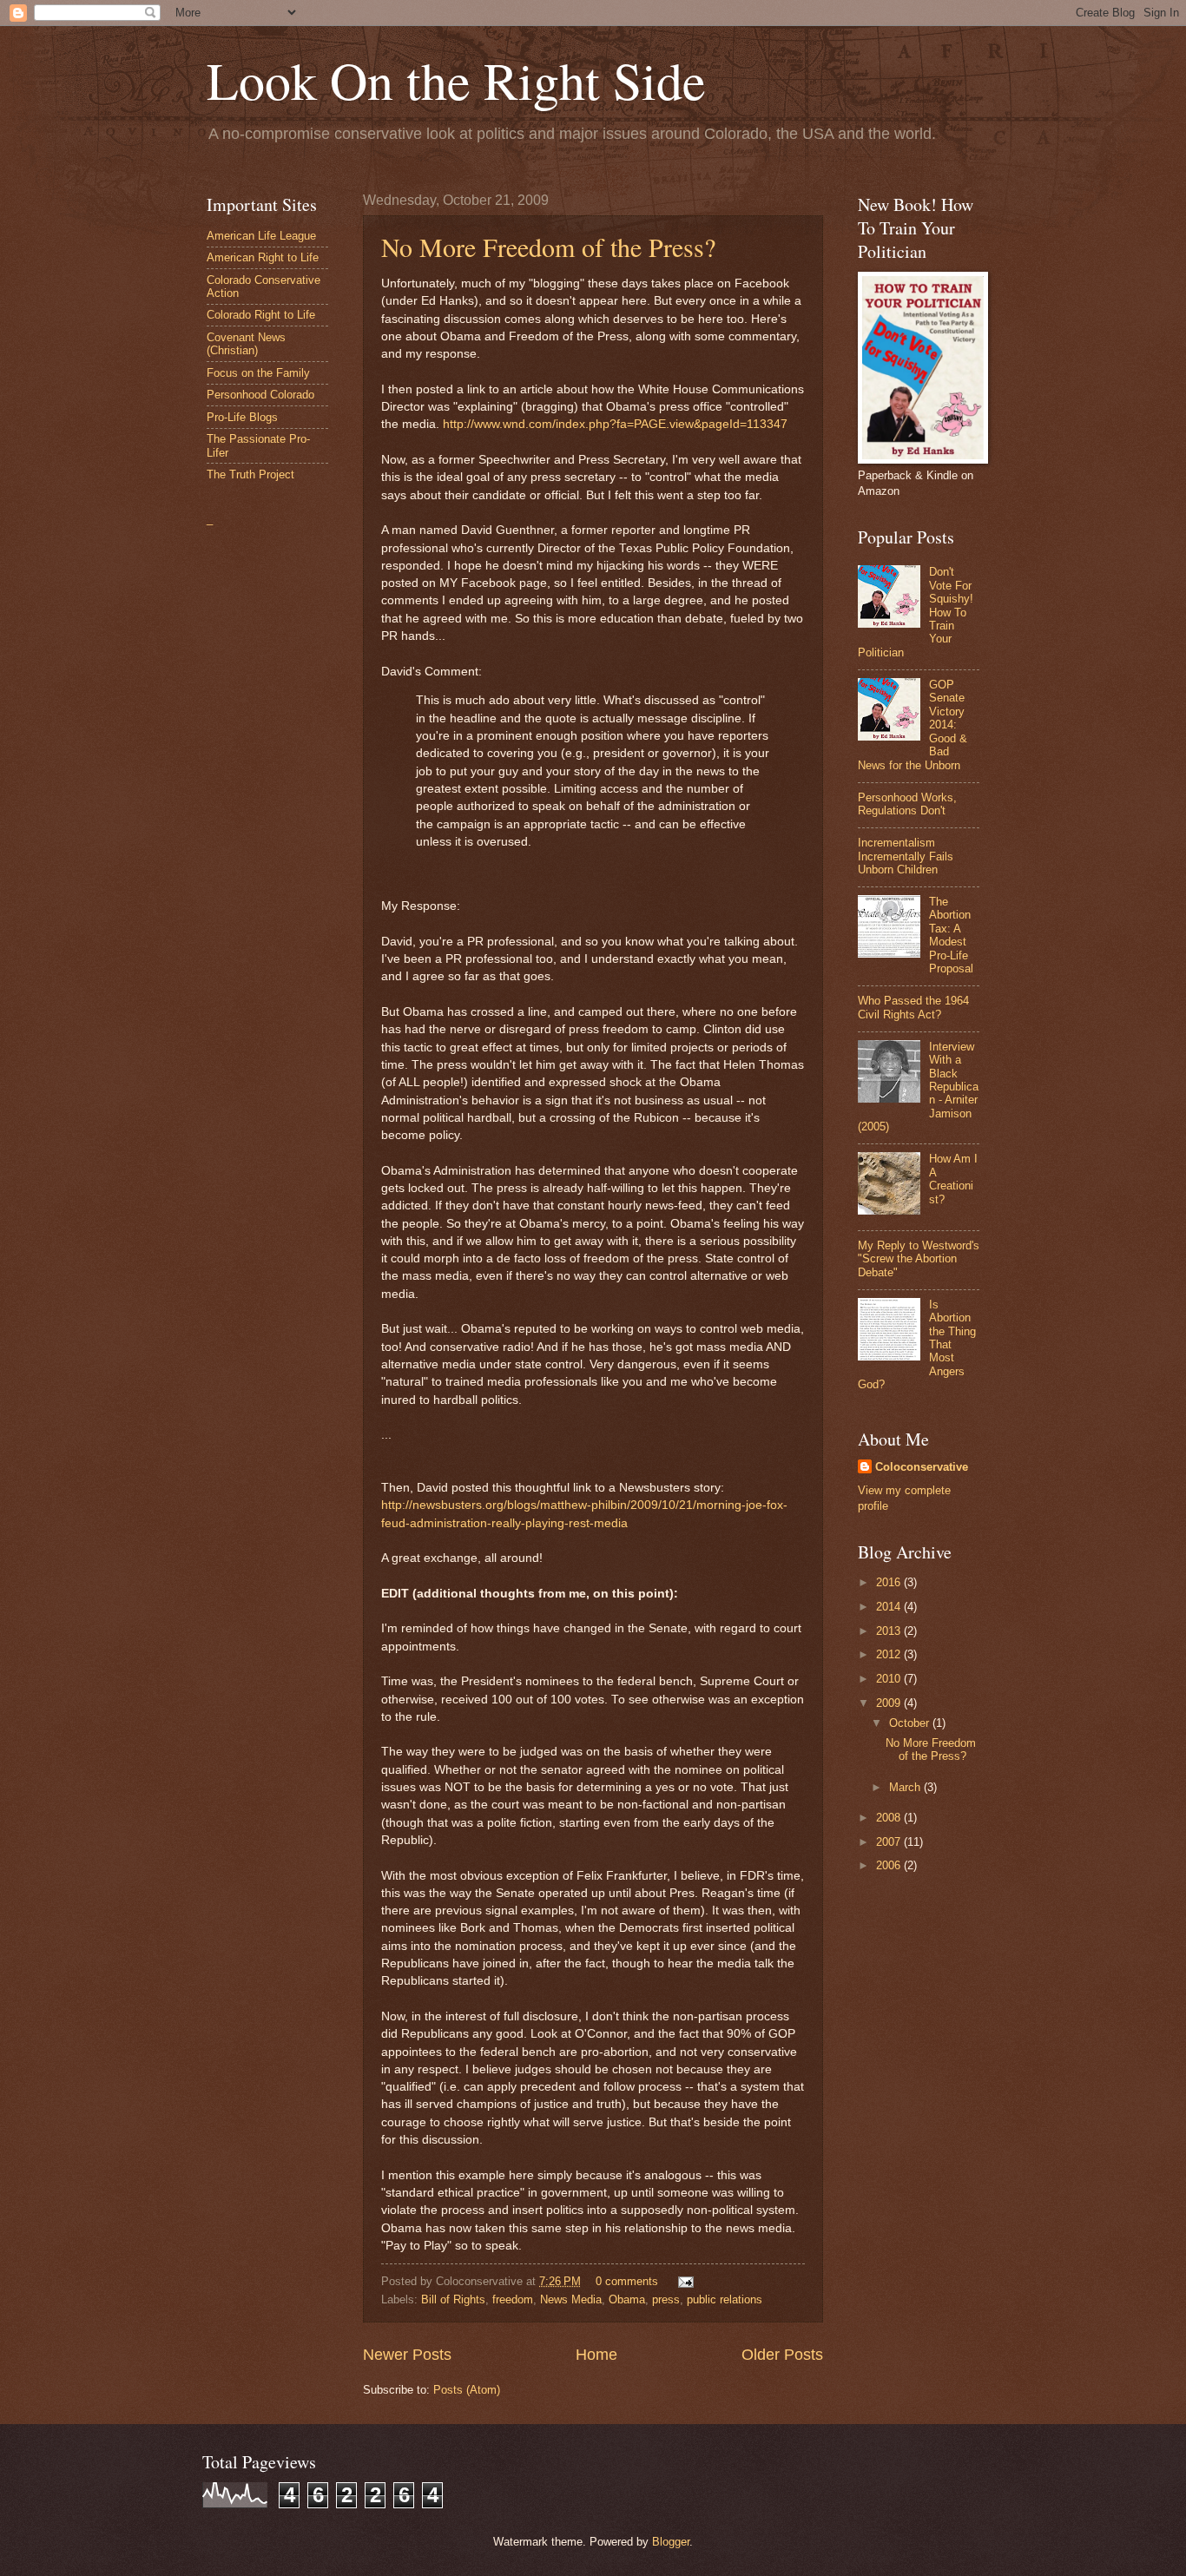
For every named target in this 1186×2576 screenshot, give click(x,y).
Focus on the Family (258, 373)
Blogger (671, 2542)
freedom (513, 2299)
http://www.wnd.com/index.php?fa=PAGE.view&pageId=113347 (615, 424)
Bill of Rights (453, 2299)
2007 (890, 1842)
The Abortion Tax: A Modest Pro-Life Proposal (951, 935)
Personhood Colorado (260, 395)
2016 (890, 1582)
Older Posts (782, 2355)
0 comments (627, 2281)
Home (596, 2355)
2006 (890, 1865)
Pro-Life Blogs (242, 417)
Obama (627, 2299)
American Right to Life (263, 257)
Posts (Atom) (467, 2390)
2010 (890, 1679)
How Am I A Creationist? (953, 1179)
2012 (890, 1654)
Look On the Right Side (456, 80)
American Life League (261, 236)
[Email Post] (683, 2281)
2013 (890, 1631)
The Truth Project (250, 474)
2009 (890, 1703)
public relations (725, 2299)
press (666, 2299)
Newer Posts (407, 2355)
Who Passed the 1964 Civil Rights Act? (913, 1007)
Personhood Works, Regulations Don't (907, 804)
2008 (890, 1818)
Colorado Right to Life (261, 315)
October (911, 1723)
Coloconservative (922, 1467)
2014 (890, 1607)
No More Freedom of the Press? (548, 247)
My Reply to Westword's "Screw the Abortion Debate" (919, 1259)
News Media (571, 2299)
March (906, 1787)
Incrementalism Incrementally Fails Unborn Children (906, 856)
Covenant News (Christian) (246, 344)
